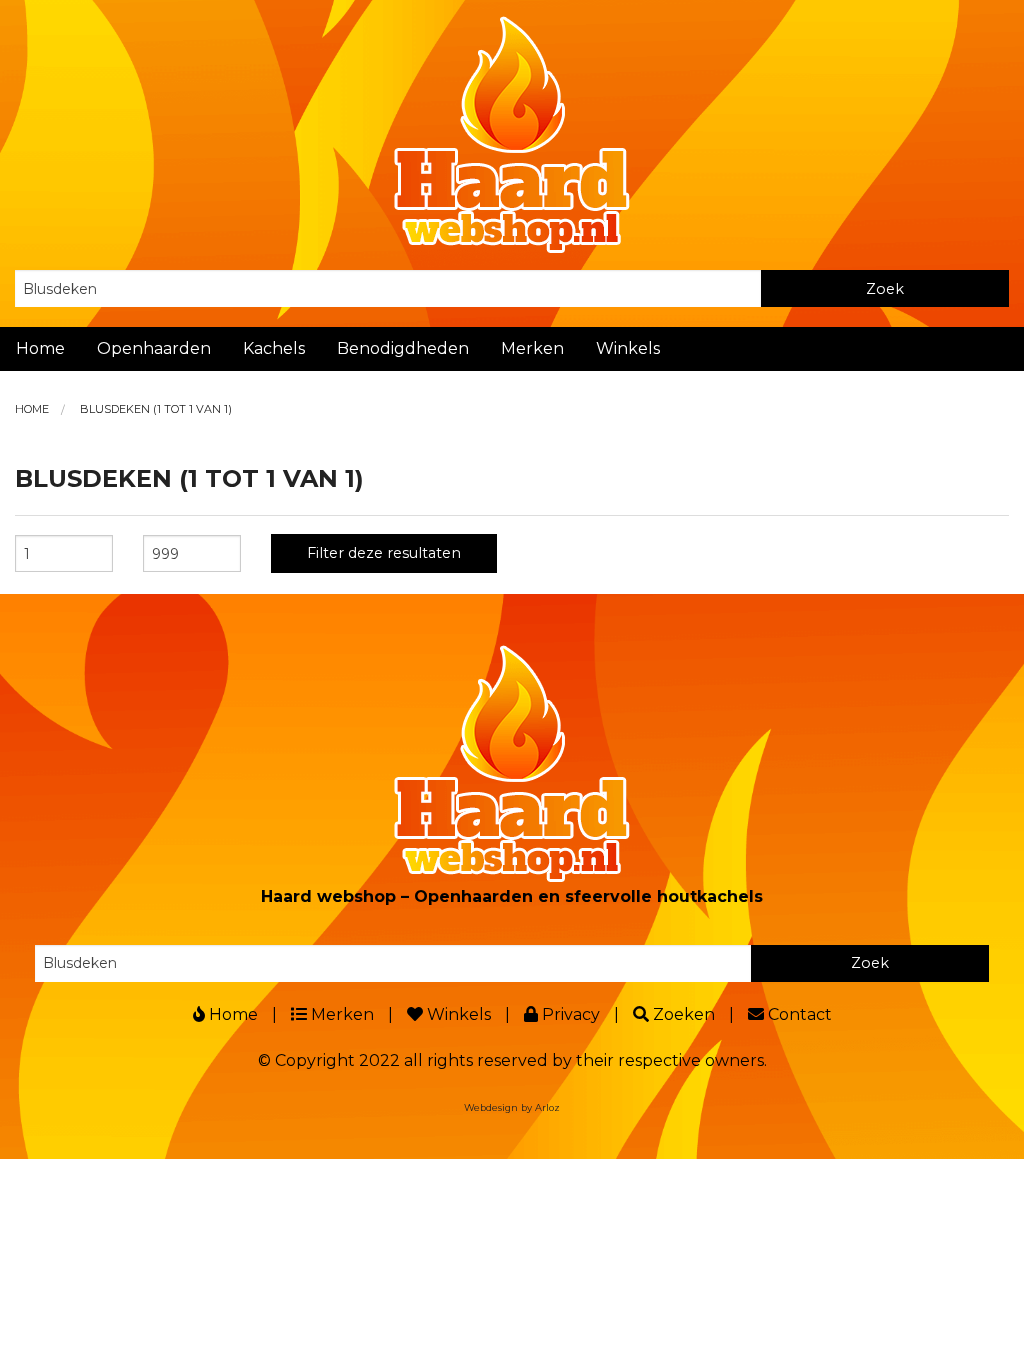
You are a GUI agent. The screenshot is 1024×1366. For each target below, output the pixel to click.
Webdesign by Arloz (512, 1107)
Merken (532, 348)
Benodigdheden (403, 348)
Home (40, 348)
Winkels (628, 348)
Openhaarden (154, 348)
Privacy (569, 1014)
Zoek (885, 289)
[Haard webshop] (512, 133)
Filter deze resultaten (384, 553)
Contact (798, 1014)
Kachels (274, 348)
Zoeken (682, 1014)
